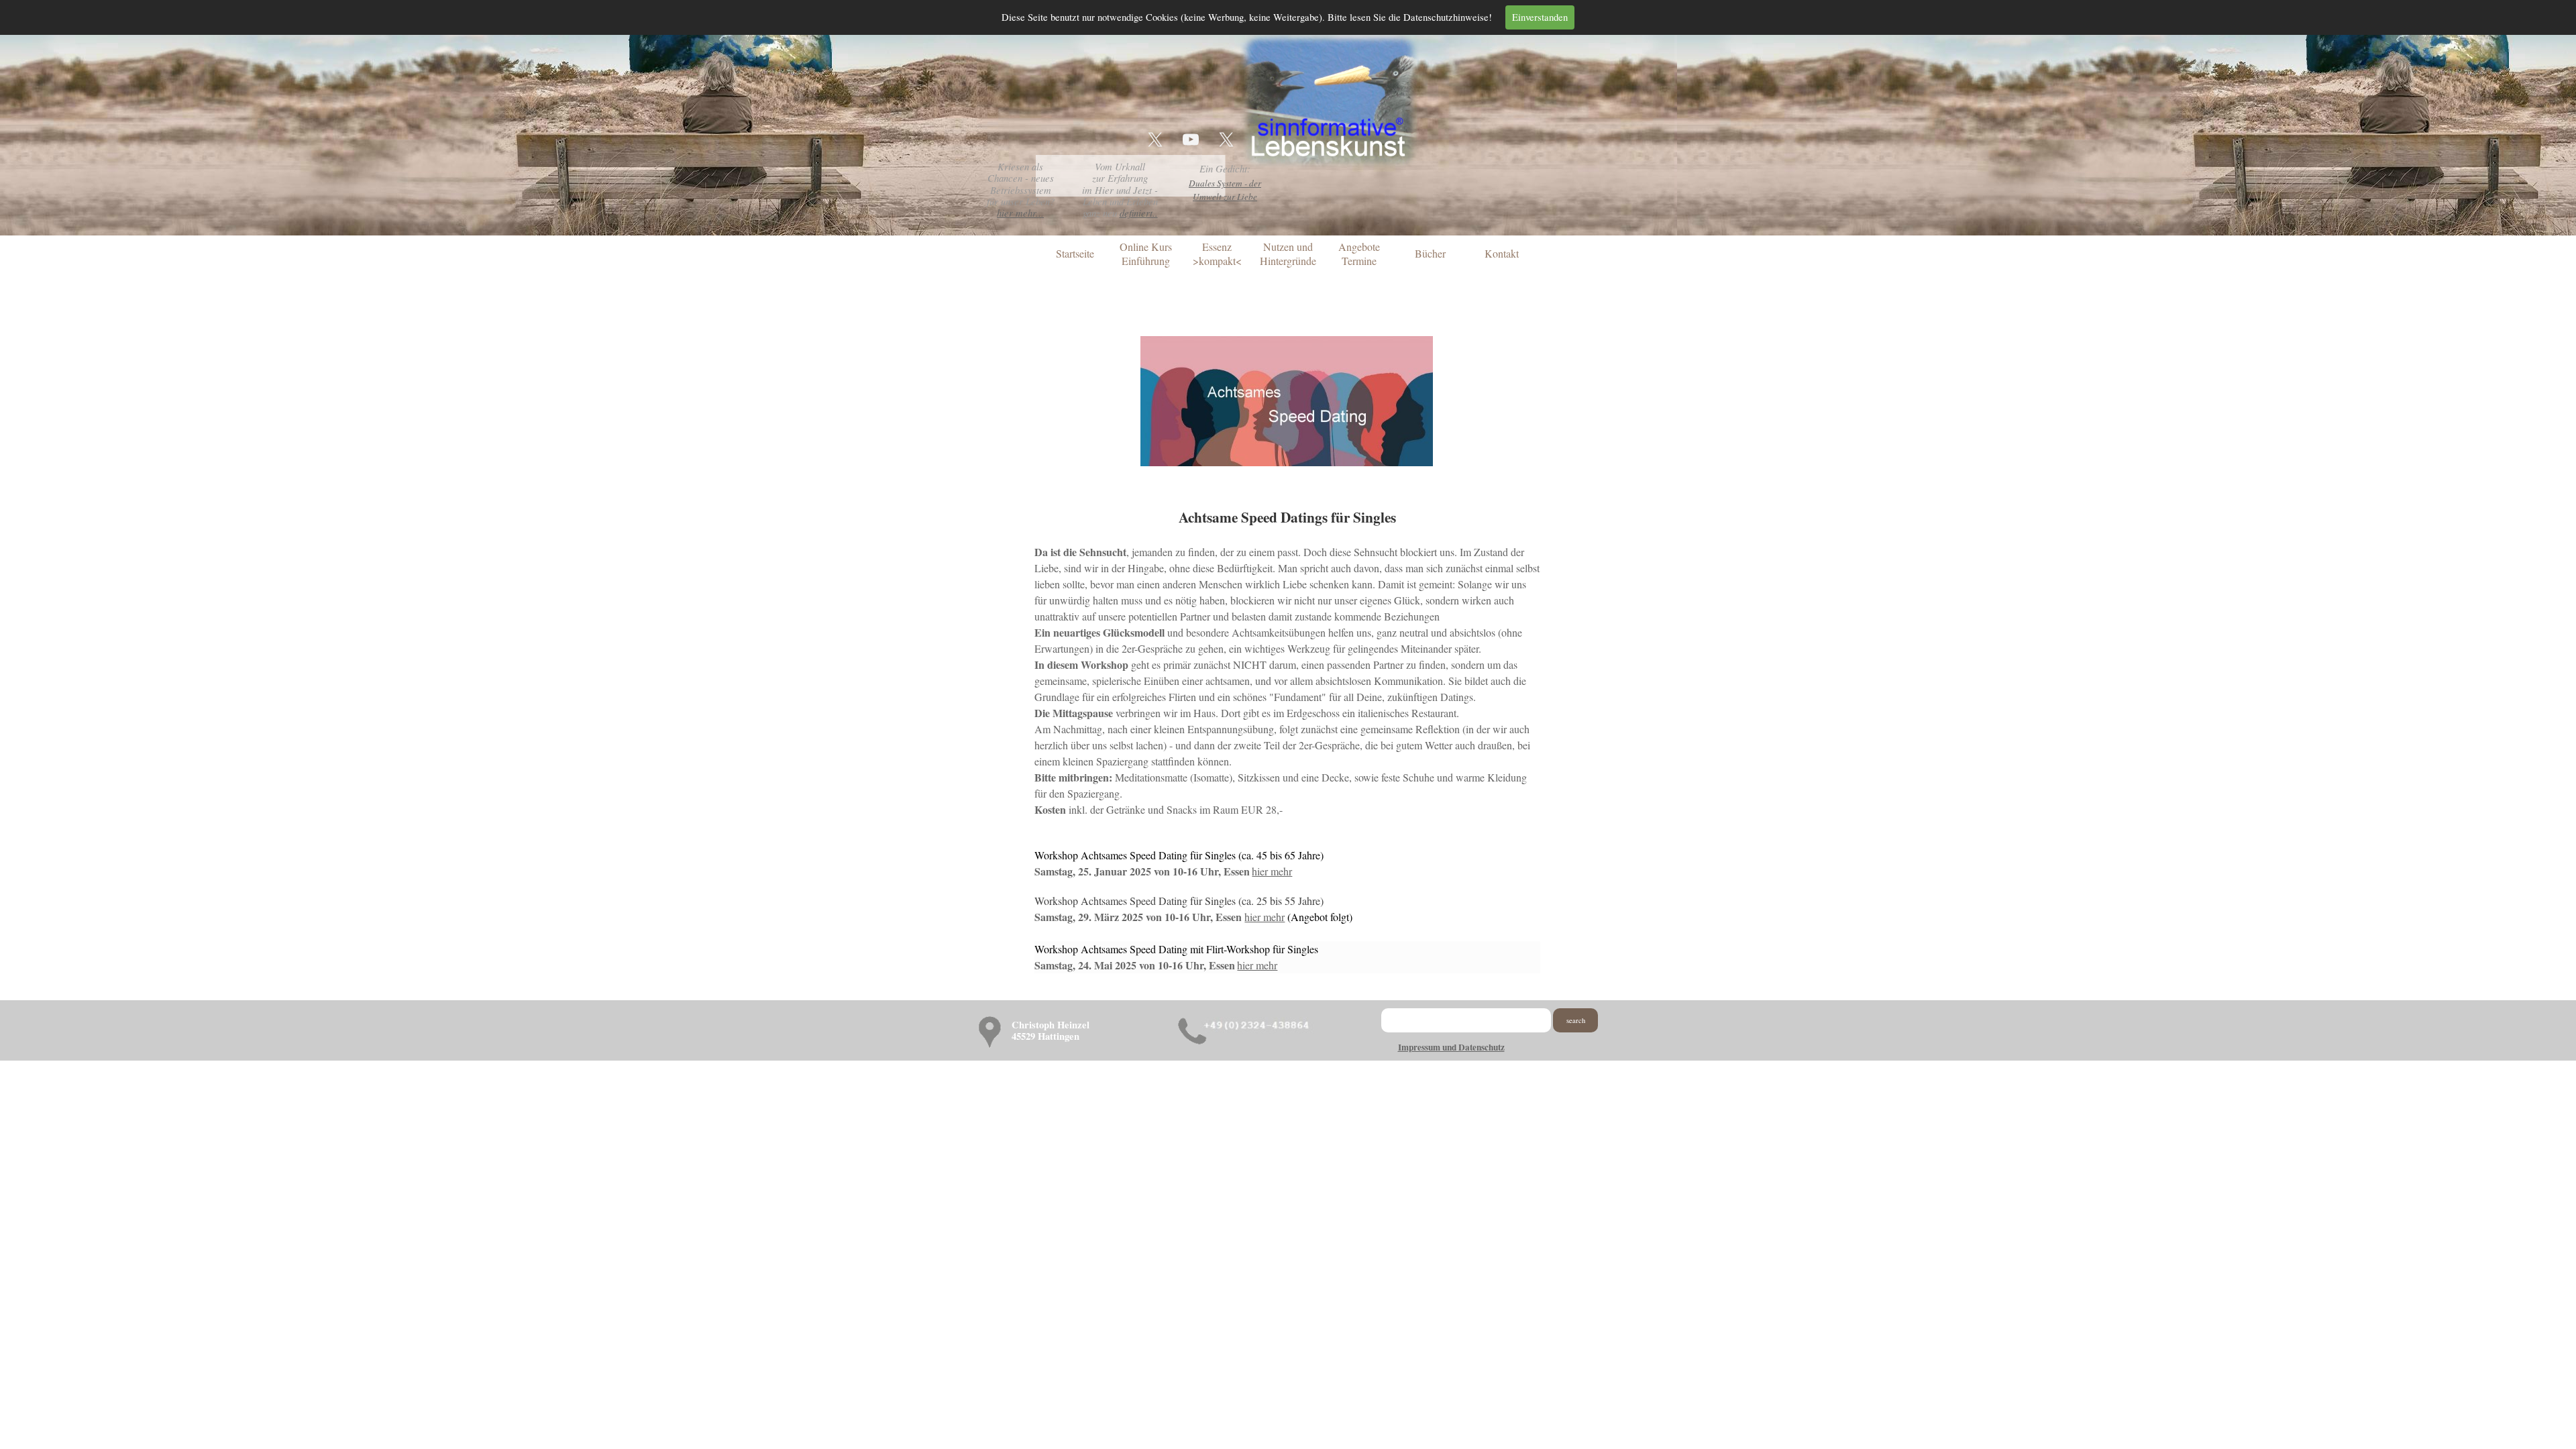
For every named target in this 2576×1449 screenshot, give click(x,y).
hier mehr (1272, 871)
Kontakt (1502, 253)
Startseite (1075, 253)
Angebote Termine (1359, 254)
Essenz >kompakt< (1217, 254)
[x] (1155, 140)
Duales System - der (1225, 183)
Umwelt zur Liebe (1225, 197)
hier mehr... (1020, 213)
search (1576, 1020)
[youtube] (1191, 140)
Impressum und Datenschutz (1451, 1047)
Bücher (1430, 253)
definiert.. (1139, 213)
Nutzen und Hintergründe (1288, 254)
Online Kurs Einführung (1146, 254)
